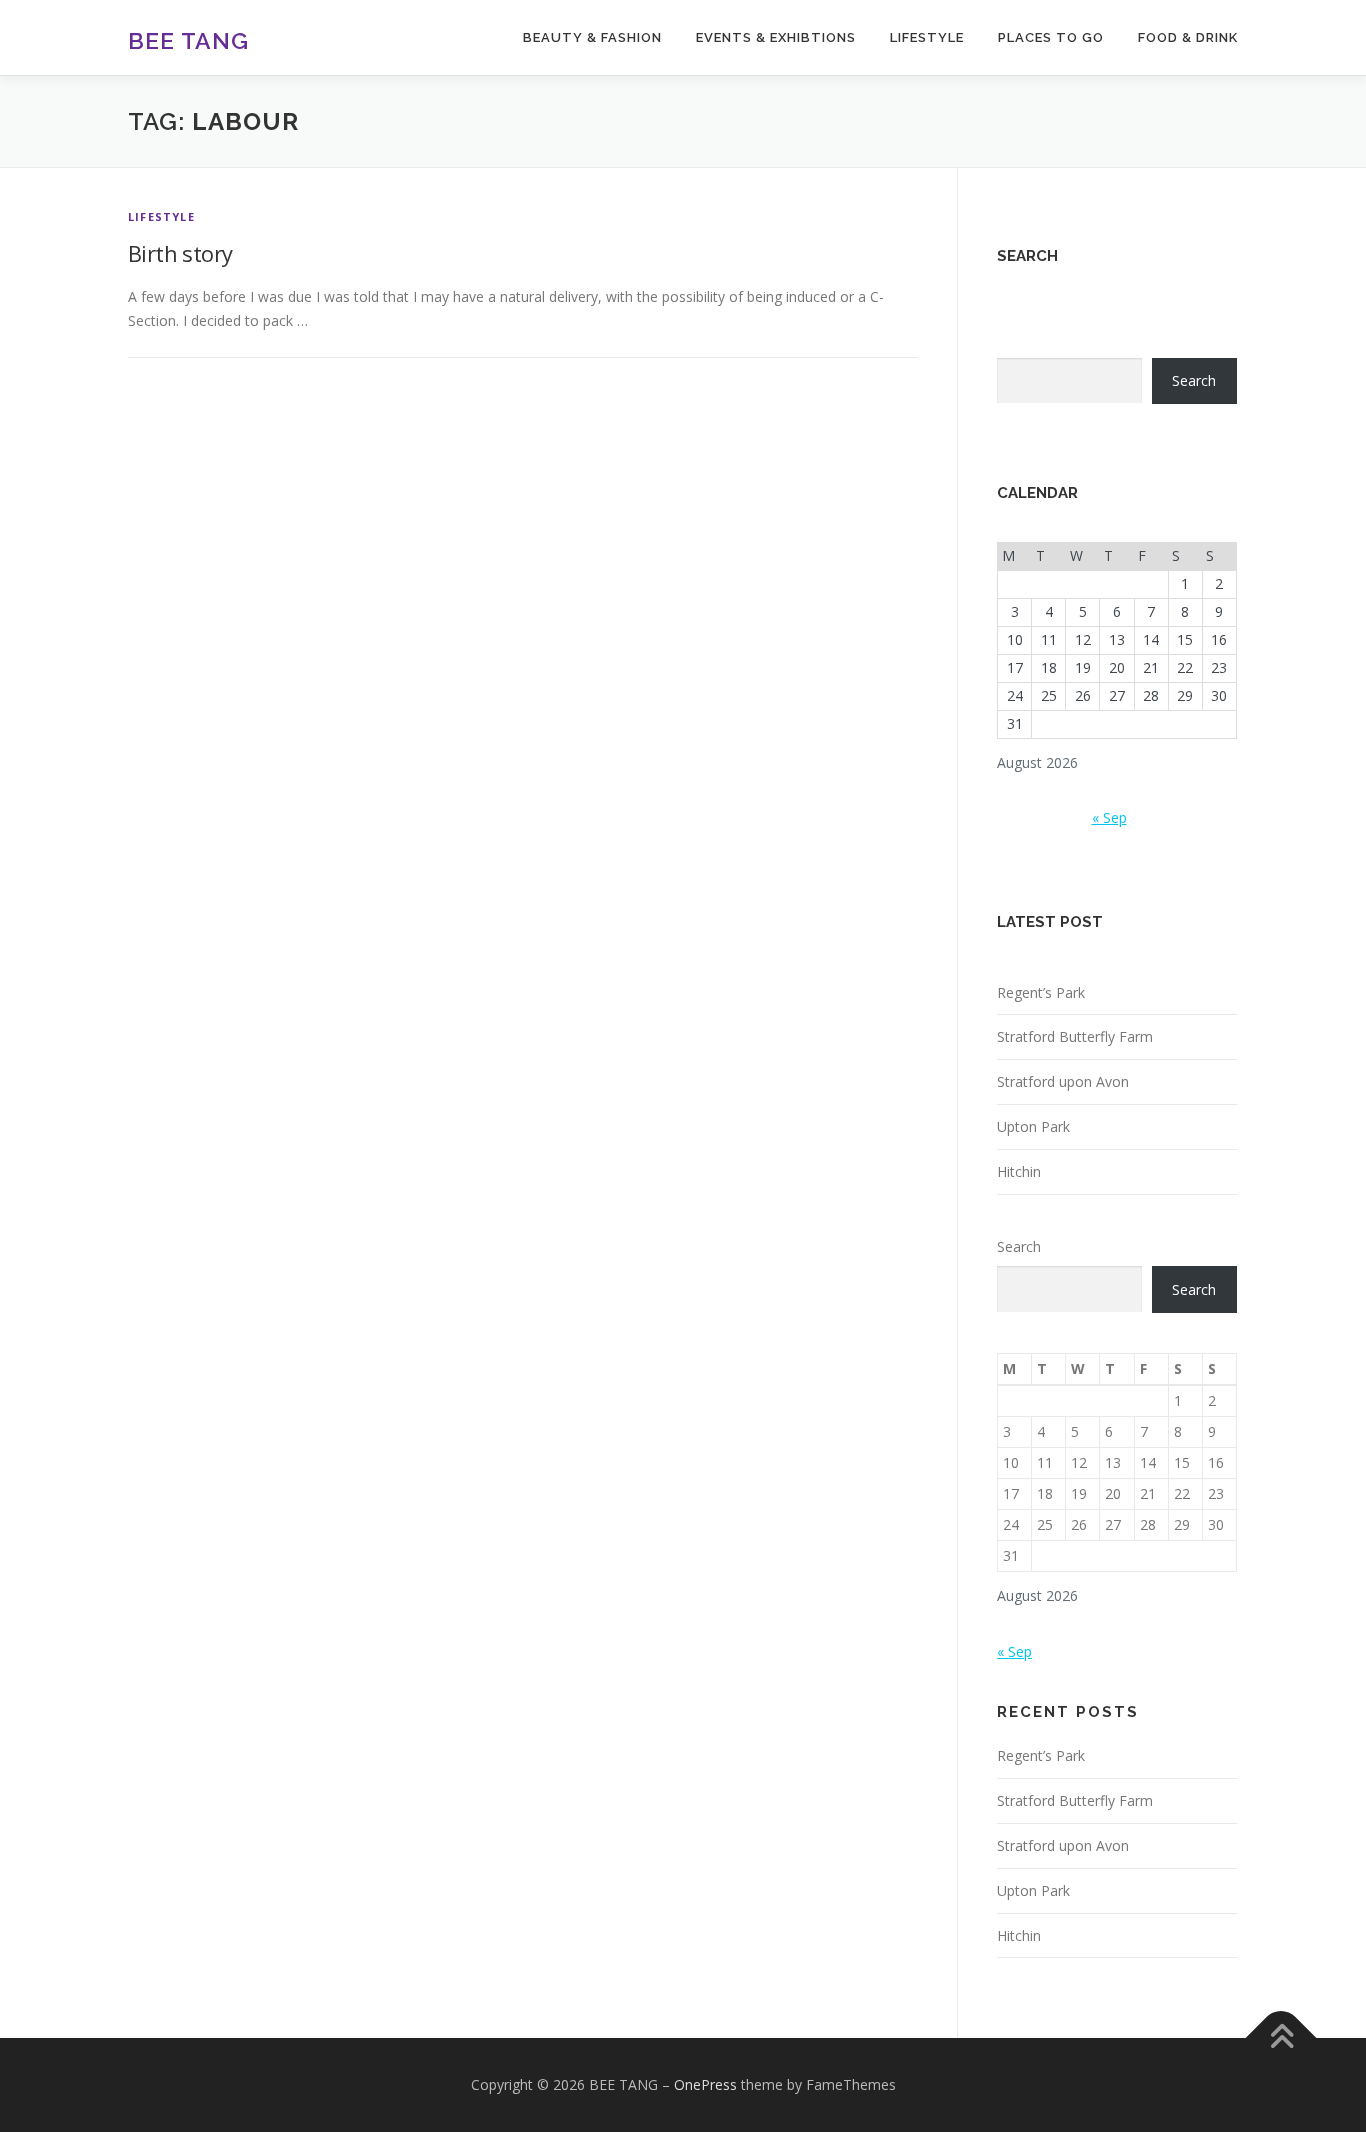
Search (1194, 380)
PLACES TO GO (1051, 37)
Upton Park (1033, 1126)
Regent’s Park (1041, 992)
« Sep (1109, 817)
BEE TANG (188, 40)
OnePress (705, 2084)
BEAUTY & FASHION (592, 37)
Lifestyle (161, 216)
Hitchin (1019, 1171)
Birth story (180, 253)
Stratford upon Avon (1063, 1081)
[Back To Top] (1281, 2038)
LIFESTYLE (927, 37)
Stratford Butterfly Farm (1075, 1036)
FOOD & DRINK (1188, 37)
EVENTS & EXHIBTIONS (776, 37)
